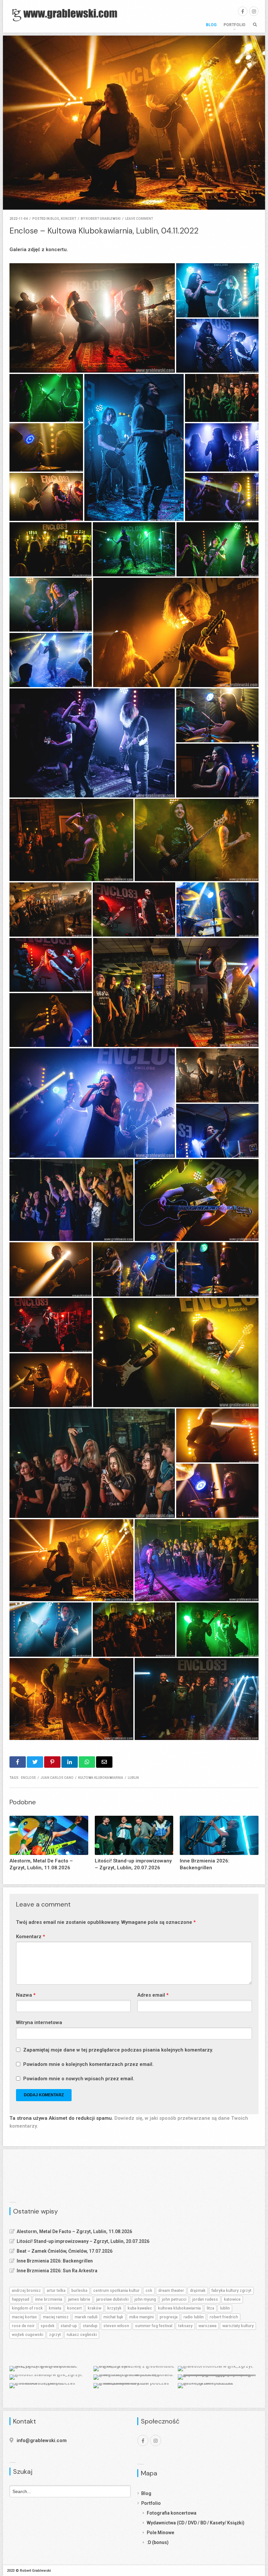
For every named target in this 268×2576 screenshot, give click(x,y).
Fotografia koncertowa (172, 2513)
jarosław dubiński (112, 2299)
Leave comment (139, 219)
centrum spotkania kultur (116, 2291)
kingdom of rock (27, 2308)
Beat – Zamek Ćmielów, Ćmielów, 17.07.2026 (65, 2251)
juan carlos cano (57, 1778)
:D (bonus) (158, 2542)
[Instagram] (254, 11)
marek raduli (86, 2317)
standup (90, 2326)
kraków (94, 2308)
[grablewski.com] (67, 15)
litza (210, 2308)
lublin (133, 1778)
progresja (168, 2317)
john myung (145, 2299)
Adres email (153, 1995)
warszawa (207, 2326)
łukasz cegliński (82, 2335)
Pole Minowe (160, 2533)
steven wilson (116, 2326)
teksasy (185, 2326)
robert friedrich (224, 2317)
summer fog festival (154, 2326)
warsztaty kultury (238, 2326)
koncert (68, 219)
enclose (28, 1778)
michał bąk (113, 2317)
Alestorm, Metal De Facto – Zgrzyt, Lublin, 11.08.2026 (74, 2231)
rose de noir (23, 2326)
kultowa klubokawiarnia (101, 1778)
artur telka (56, 2291)
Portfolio (234, 25)
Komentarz (31, 1937)
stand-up (69, 2326)
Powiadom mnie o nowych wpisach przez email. (79, 2079)
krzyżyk (114, 2308)
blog (55, 219)
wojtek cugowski (27, 2335)
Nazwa (26, 1995)
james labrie (79, 2299)
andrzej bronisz (26, 2291)
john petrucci (174, 2299)
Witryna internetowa (39, 2022)
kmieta (55, 2308)
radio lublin (193, 2317)
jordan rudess (205, 2299)
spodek (48, 2326)
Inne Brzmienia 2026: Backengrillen (55, 2261)
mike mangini (141, 2317)
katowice (232, 2299)
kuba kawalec (140, 2308)
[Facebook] (243, 11)
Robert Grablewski (103, 219)
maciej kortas (24, 2317)
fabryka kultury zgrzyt (231, 2291)
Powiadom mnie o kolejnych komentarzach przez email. (88, 2064)
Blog (211, 25)
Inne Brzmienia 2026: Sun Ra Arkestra (57, 2271)
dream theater (171, 2291)
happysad (20, 2299)
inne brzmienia (49, 2299)
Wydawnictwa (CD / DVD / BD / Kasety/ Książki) (196, 2523)
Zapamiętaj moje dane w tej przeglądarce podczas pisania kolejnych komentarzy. (118, 2050)
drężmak (198, 2291)
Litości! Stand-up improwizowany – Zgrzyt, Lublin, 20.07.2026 (83, 2241)
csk (149, 2291)
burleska (79, 2291)
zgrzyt (55, 2335)
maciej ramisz (56, 2317)
